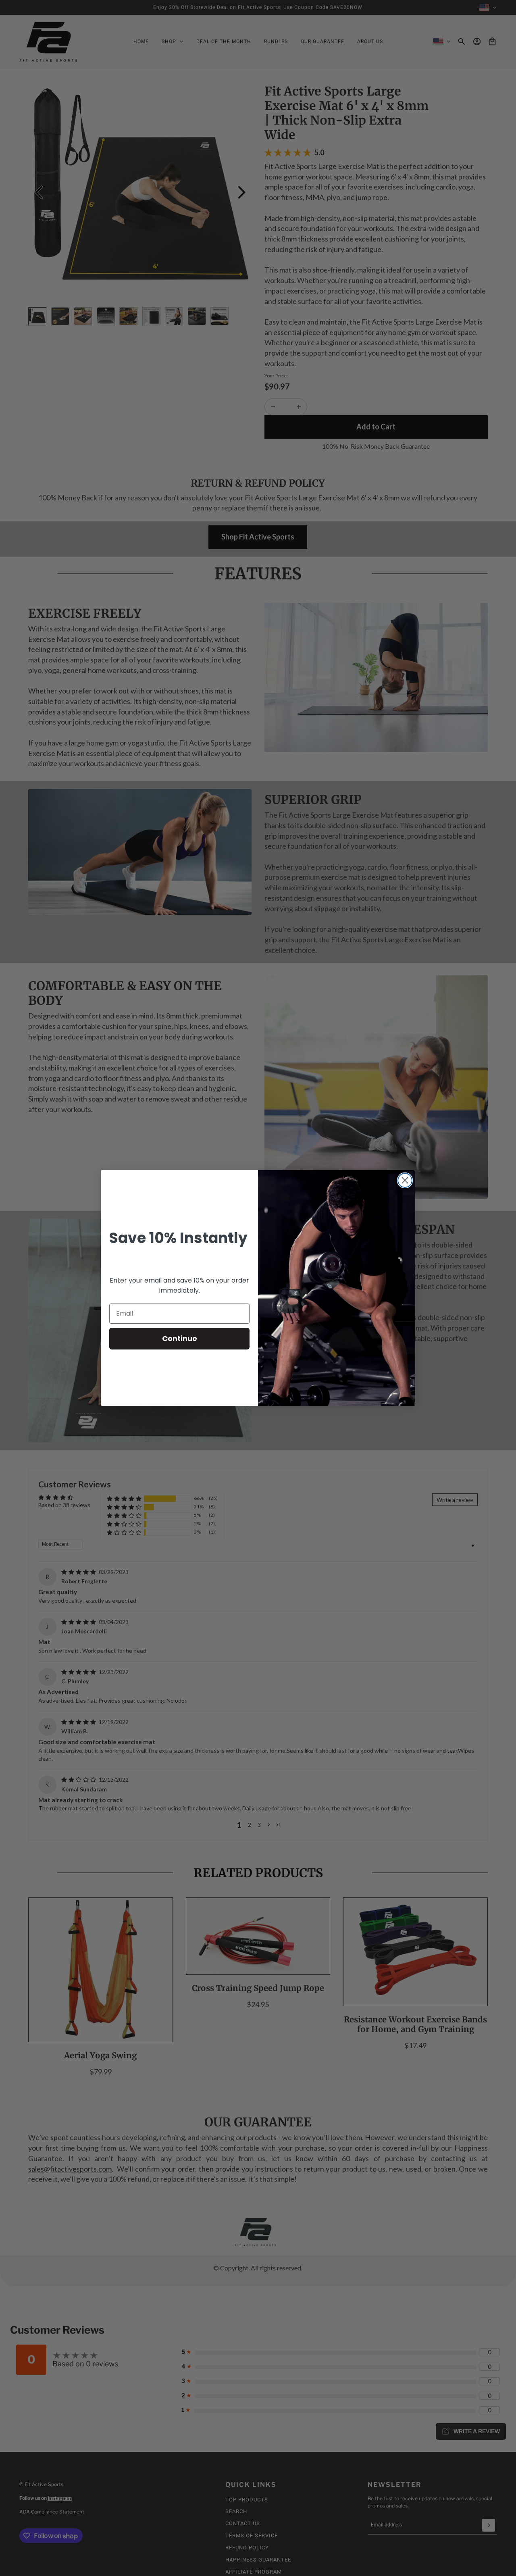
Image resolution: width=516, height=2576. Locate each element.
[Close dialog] (405, 1180)
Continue (180, 1338)
